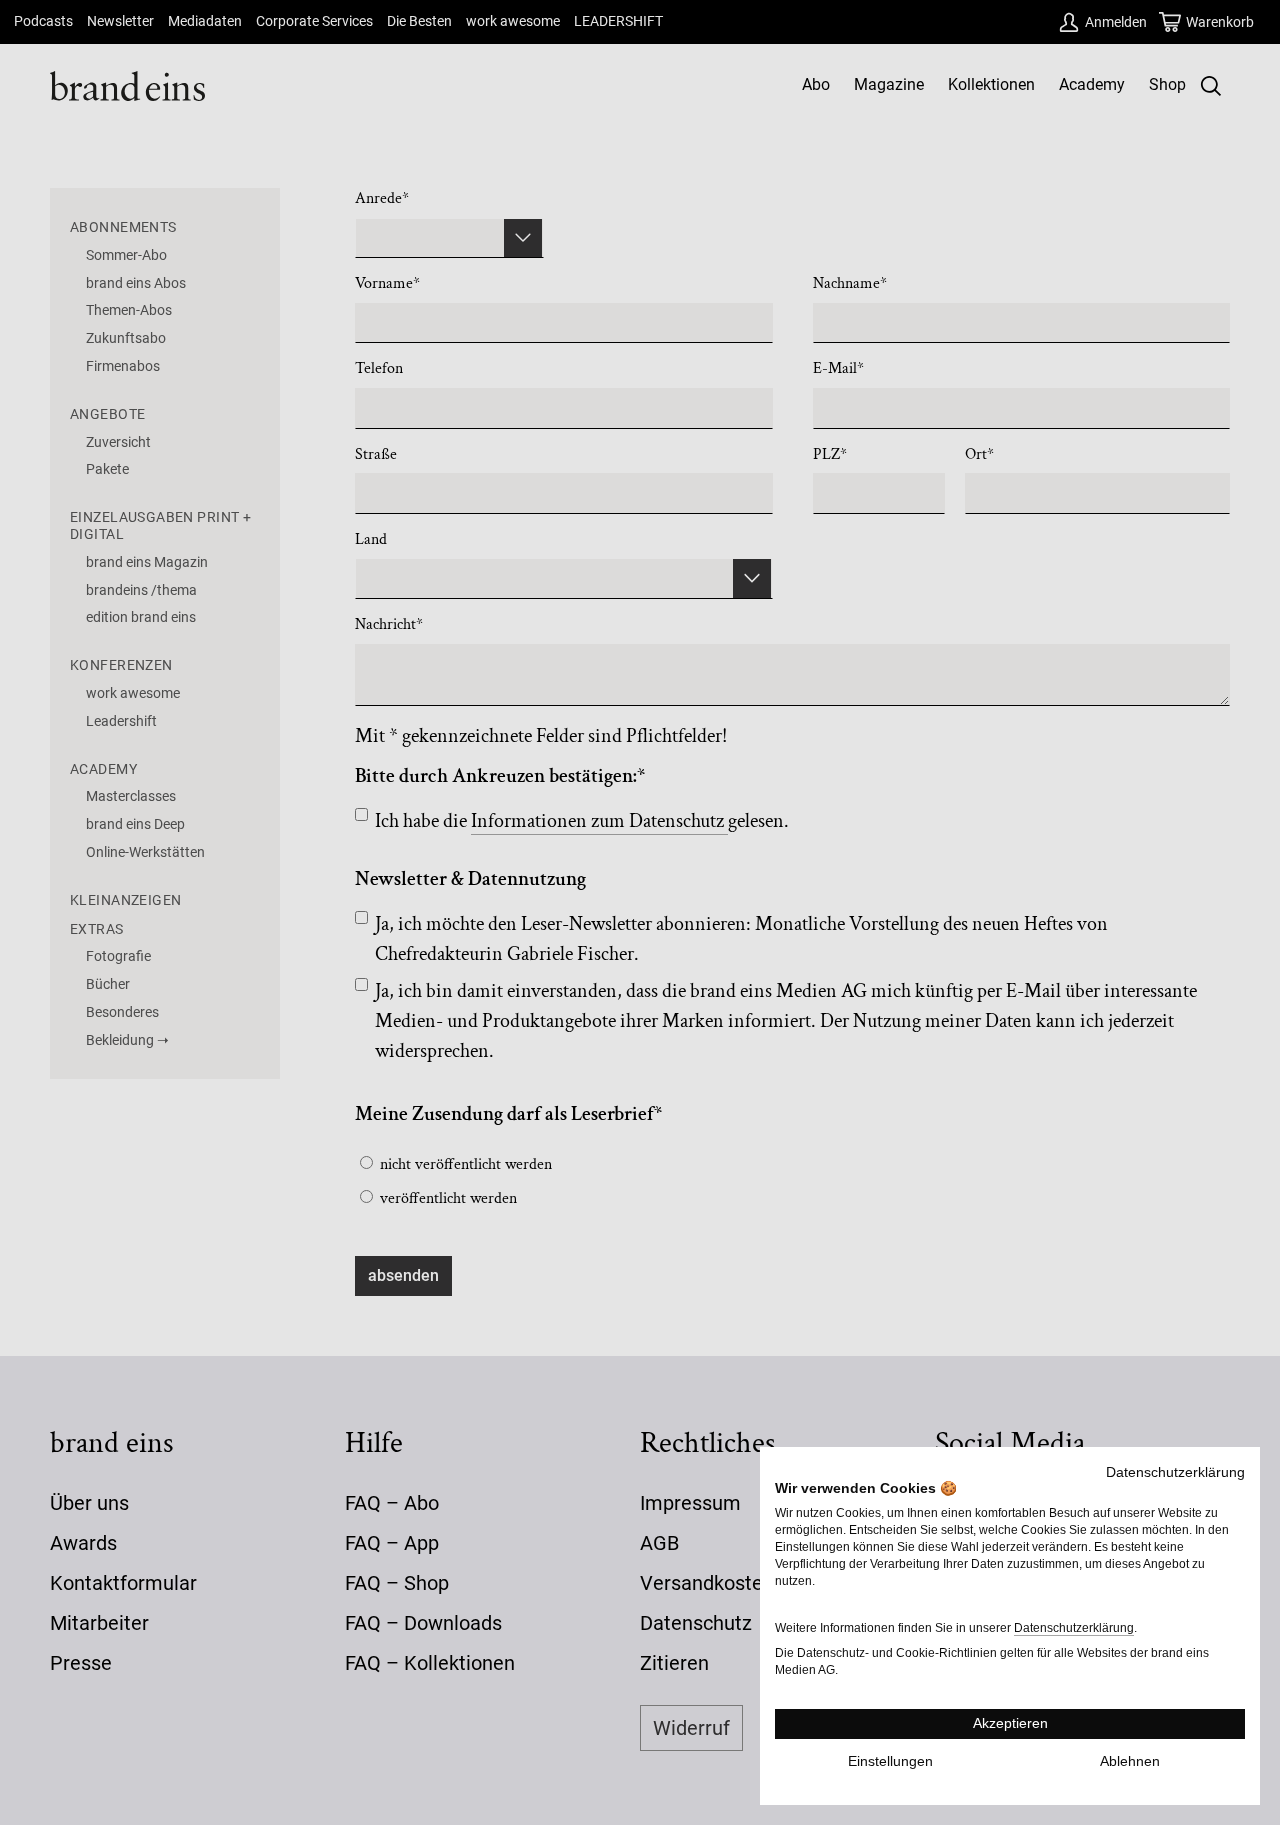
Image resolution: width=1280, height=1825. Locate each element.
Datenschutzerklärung (1175, 1472)
